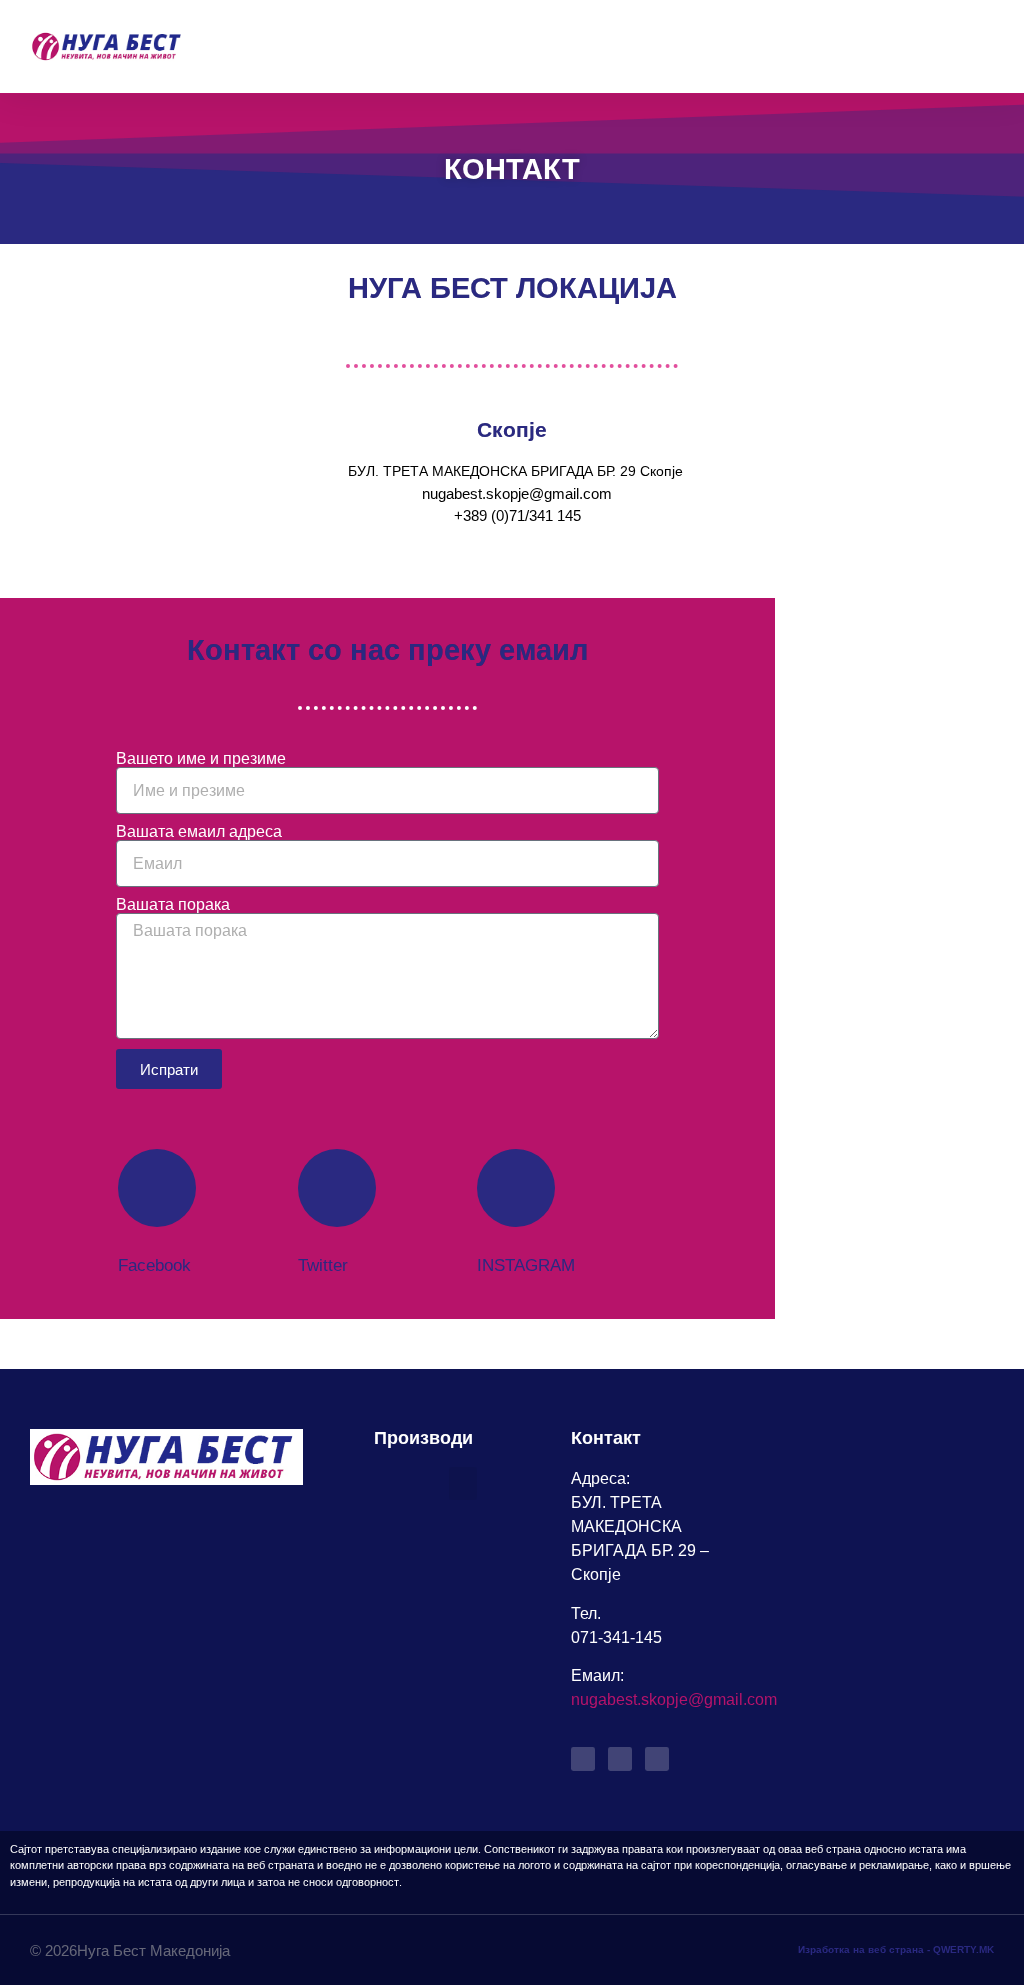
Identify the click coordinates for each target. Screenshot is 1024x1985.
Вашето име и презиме (201, 759)
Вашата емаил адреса (199, 832)
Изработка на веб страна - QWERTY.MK (896, 1949)
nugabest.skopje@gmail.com (674, 1699)
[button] (980, 46)
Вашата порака (173, 905)
